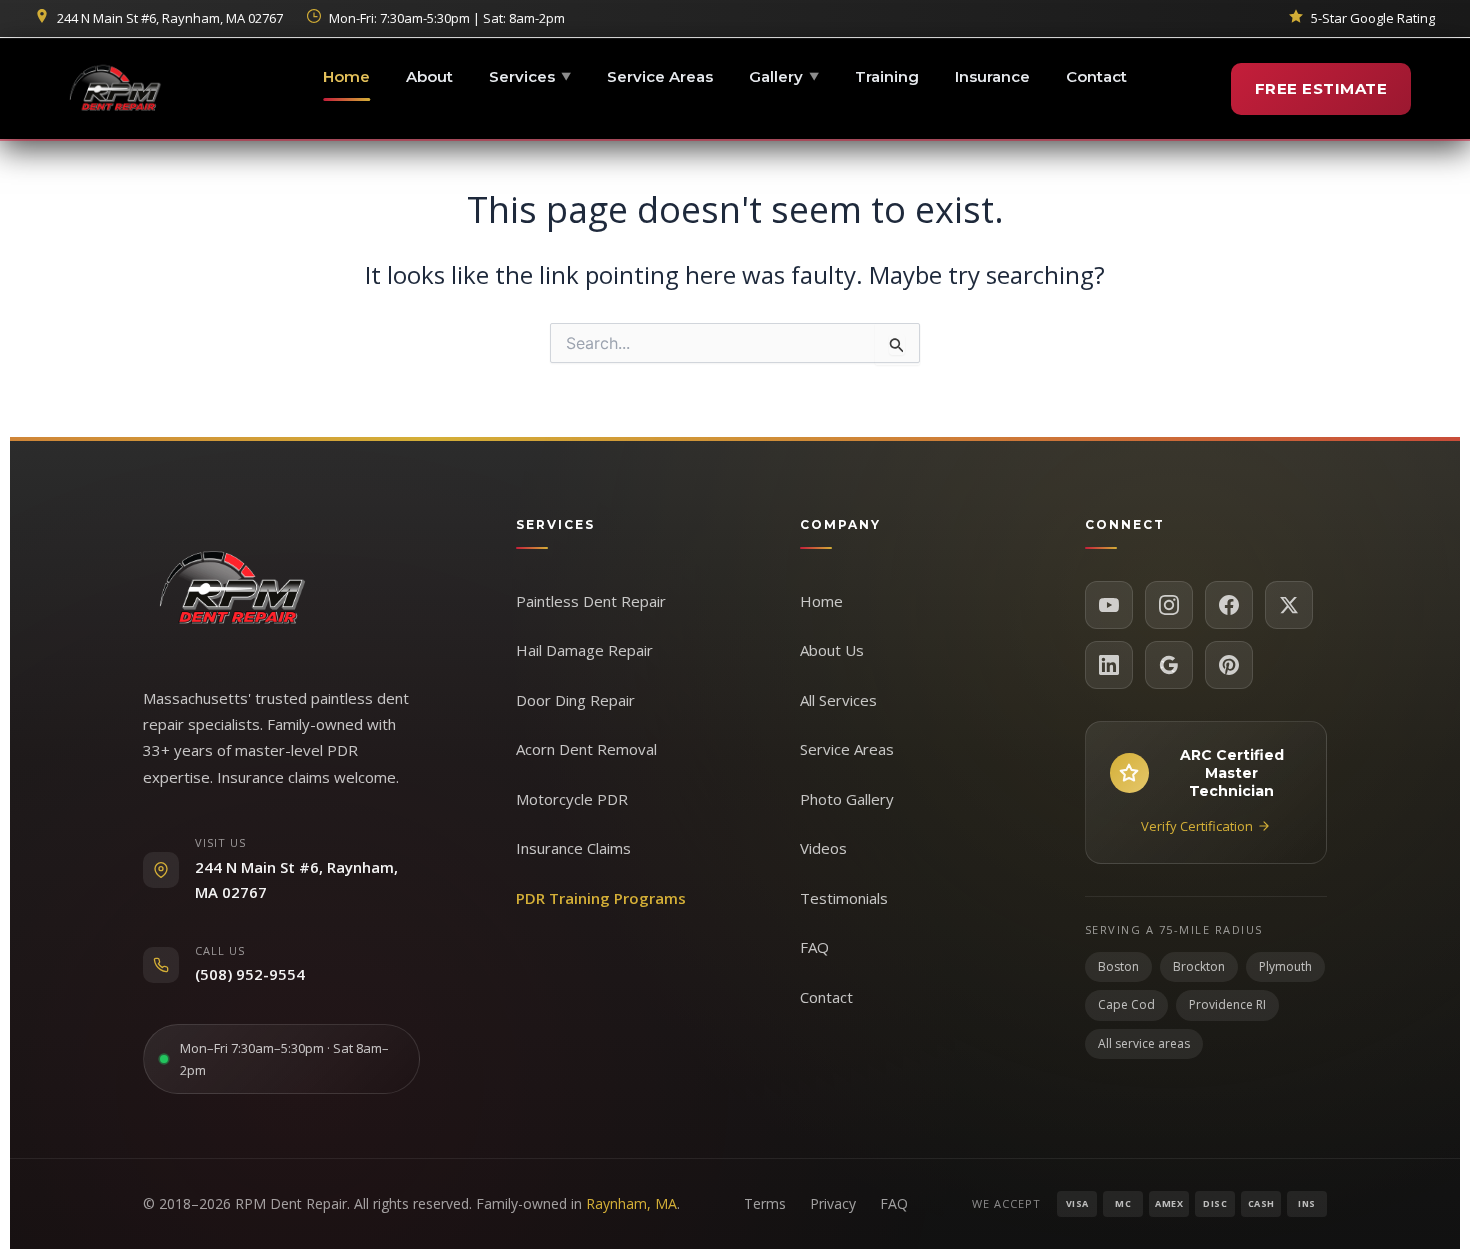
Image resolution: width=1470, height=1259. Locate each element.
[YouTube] (1109, 605)
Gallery (784, 76)
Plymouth (1285, 966)
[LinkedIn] (1109, 665)
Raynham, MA (631, 1203)
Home (346, 76)
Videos (823, 848)
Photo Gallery (847, 799)
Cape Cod (1126, 1004)
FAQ (814, 947)
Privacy (833, 1203)
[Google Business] (1169, 665)
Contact (1096, 76)
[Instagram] (1169, 605)
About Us (832, 650)
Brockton (1199, 966)
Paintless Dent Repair (591, 601)
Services (530, 76)
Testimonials (844, 898)
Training (887, 76)
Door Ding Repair (575, 700)
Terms (765, 1203)
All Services (838, 700)
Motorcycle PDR (572, 799)
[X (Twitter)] (1289, 605)
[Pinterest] (1229, 665)
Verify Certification (1197, 826)
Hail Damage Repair (584, 650)
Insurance (992, 76)
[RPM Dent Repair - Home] (115, 89)
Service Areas (660, 76)
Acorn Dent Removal (586, 749)
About (429, 76)
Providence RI (1227, 1004)
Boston (1118, 966)
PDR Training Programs (601, 898)
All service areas (1144, 1043)
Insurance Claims (573, 848)
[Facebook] (1229, 605)
